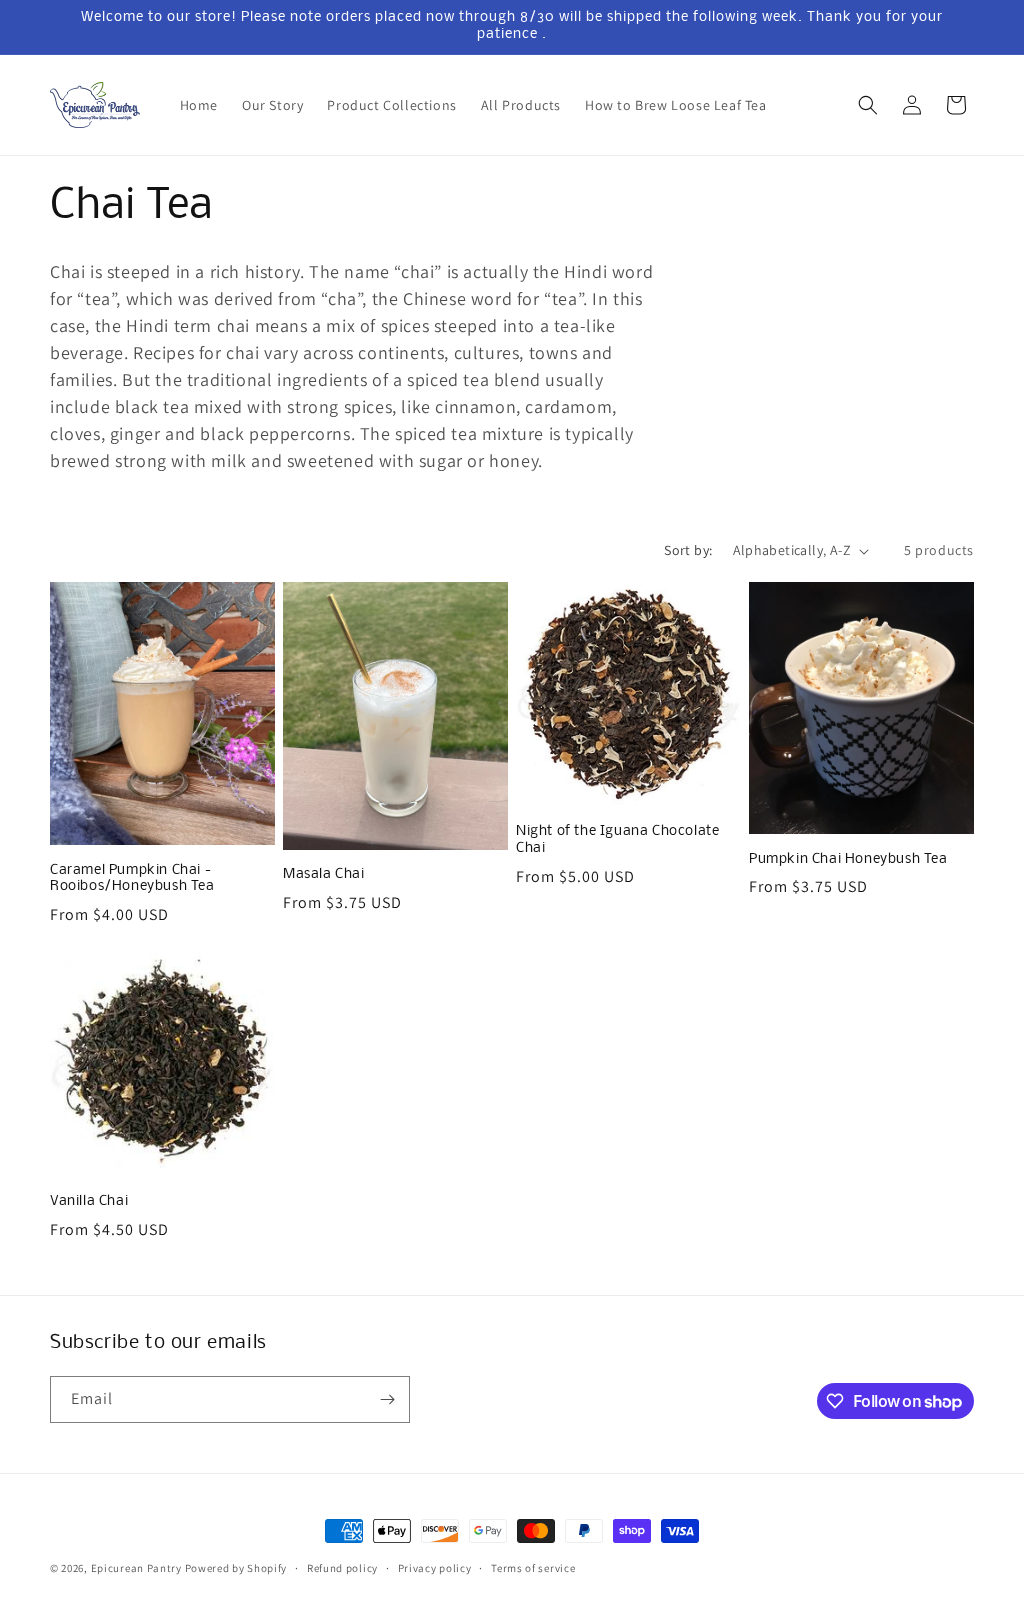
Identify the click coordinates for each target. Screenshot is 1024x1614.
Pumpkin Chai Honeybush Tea (848, 859)
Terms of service (533, 1568)
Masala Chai (324, 874)
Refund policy (342, 1568)
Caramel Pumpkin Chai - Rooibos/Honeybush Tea (132, 879)
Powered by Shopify (236, 1568)
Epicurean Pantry (136, 1568)
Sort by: (688, 550)
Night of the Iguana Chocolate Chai (617, 840)
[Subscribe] (387, 1399)
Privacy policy (435, 1568)
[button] (868, 105)
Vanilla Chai (89, 1201)
